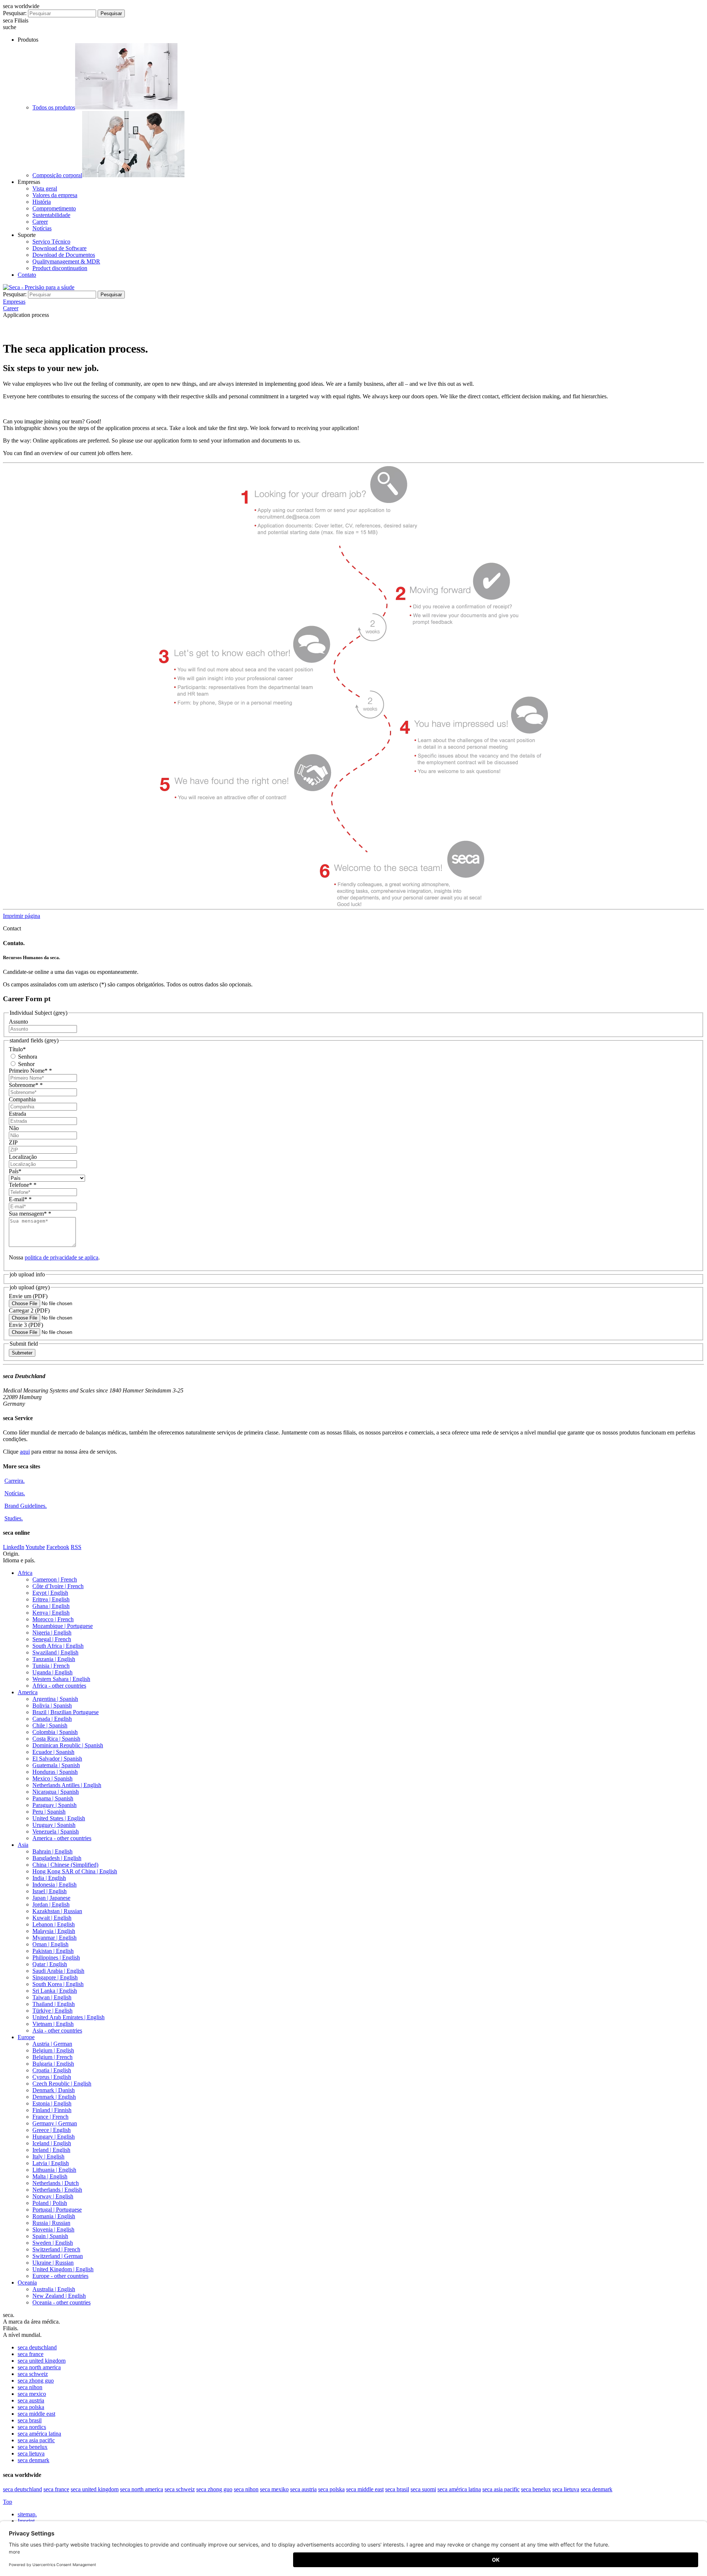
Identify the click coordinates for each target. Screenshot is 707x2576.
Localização (23, 1157)
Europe (26, 2037)
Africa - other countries (59, 1686)
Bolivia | (52, 1705)
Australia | (54, 2289)
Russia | (51, 2223)
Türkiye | (52, 2011)
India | (49, 1878)
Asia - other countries (57, 2030)
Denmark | (54, 2090)
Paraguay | (54, 1805)
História (42, 202)
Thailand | (54, 2004)
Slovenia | (53, 2229)
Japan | (51, 1898)
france (31, 2354)
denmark (34, 2460)
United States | (59, 1818)
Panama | (53, 1798)
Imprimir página (22, 916)
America (28, 1692)
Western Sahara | (61, 1679)
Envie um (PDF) (28, 1296)
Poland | (50, 2203)
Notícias (42, 228)
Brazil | (66, 1712)
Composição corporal (57, 175)
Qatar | (50, 1964)
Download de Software (59, 248)
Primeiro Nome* (30, 1071)
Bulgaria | (53, 2064)
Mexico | (52, 1778)
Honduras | (55, 1772)
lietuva (31, 2453)
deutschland (37, 2347)
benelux (33, 2447)
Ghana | (51, 1606)
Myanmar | (54, 1938)
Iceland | (52, 2143)
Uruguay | (54, 1825)
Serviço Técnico (51, 242)
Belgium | (53, 2050)
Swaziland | (55, 1652)
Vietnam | (53, 2024)
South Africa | (58, 1646)
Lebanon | (54, 1924)
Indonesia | (54, 1885)
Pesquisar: (15, 13)
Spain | (50, 2236)
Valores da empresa (55, 195)
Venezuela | (56, 1831)
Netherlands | (56, 2183)
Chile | (50, 1725)
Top (8, 2502)
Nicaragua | (56, 1792)
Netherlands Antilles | (67, 1785)
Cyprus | (52, 2077)
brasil (30, 2420)
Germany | (55, 2123)
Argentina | (55, 1699)
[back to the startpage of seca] (39, 287)
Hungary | (54, 2137)
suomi (423, 2489)
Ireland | (51, 2150)
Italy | (48, 2156)
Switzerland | (56, 2249)
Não (14, 1128)
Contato (27, 275)
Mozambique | (63, 1626)
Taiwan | (52, 1997)
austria (31, 2400)
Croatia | (52, 2070)
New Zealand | (59, 2296)
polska (31, 2407)
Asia (23, 1845)
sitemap (27, 2514)
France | (50, 2117)
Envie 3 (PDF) (26, 1325)
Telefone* (23, 1185)
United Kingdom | (63, 2269)
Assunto (18, 1022)
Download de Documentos (64, 255)
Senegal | (52, 1639)
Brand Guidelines (26, 1506)
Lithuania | (54, 2170)
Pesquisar (111, 13)
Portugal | (57, 2210)
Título (17, 1049)
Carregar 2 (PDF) (29, 1310)
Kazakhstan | (57, 1911)
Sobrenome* (26, 1085)
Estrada (17, 1114)
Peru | (49, 1812)
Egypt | (50, 1593)
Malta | (50, 2176)
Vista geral (45, 188)
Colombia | (55, 1732)
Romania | (54, 2216)
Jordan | (51, 1904)
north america (39, 2367)
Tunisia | (51, 1666)
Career (40, 222)
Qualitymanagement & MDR (66, 261)
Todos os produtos (54, 107)
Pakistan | (53, 1951)
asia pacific (36, 2440)
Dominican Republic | (68, 1745)
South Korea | (58, 1984)
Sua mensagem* (30, 1214)
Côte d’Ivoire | (58, 1586)
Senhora (27, 1057)
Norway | (53, 2196)
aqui (25, 1452)
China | (65, 1865)
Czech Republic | (62, 2084)
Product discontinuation (60, 268)
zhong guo (36, 2381)
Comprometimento (54, 208)
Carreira (15, 1481)
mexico (32, 2394)
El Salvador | (57, 1759)
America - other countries (62, 1838)
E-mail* (20, 1199)
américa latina (39, 2434)
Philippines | (56, 1958)
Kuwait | (52, 1918)
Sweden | (53, 2243)
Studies (14, 1518)
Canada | (52, 1719)
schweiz (33, 2374)
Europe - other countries (60, 2276)
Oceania (27, 2283)
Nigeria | (52, 1633)
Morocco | (53, 1619)
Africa (25, 1573)
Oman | (50, 1944)
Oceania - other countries (61, 2302)
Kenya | (51, 1613)
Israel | (50, 1891)
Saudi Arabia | (58, 1971)
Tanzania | (54, 1659)
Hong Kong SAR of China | (75, 1871)
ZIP (13, 1142)
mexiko (274, 2489)
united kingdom (42, 2361)
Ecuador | (53, 1752)
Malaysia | (54, 1931)
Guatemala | (56, 1765)
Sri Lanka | (55, 1991)
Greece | (52, 2130)
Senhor (26, 1064)
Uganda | (52, 1672)
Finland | (52, 2110)
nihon (30, 2387)
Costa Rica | (56, 1739)
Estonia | (52, 2103)
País (15, 1171)
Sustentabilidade (51, 215)
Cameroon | (55, 1579)
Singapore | (55, 1977)
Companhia (22, 1099)
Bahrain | (52, 1851)
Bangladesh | (57, 1858)
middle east (36, 2414)
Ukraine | (53, 2263)
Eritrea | (51, 1599)
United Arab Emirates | (68, 2017)
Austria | (52, 2044)
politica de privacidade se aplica (61, 1257)
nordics (32, 2427)
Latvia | (51, 2163)
